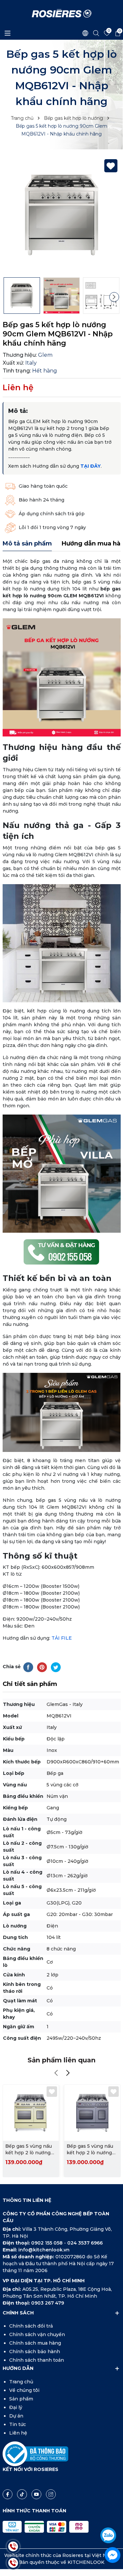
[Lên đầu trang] (112, 2517)
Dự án (16, 2416)
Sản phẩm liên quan (61, 2060)
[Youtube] (36, 2494)
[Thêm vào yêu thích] (111, 166)
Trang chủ (21, 2382)
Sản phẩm (21, 2399)
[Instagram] (51, 2494)
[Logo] (62, 13)
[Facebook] (8, 2494)
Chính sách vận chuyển (37, 2334)
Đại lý (16, 2407)
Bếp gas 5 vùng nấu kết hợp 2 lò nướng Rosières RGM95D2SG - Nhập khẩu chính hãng (91, 2150)
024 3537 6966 (85, 2243)
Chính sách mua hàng (35, 2343)
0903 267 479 (48, 2303)
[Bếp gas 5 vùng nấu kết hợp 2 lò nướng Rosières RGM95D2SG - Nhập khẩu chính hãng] (92, 2113)
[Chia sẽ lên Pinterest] (42, 1667)
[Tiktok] (22, 2494)
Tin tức (18, 2424)
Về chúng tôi (24, 2390)
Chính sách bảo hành (35, 2352)
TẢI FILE (62, 1638)
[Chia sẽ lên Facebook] (28, 1667)
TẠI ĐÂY (91, 466)
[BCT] (35, 2454)
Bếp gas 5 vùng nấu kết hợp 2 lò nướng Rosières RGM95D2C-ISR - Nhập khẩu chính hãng (29, 2150)
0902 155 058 (48, 2243)
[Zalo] (108, 2535)
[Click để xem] (62, 215)
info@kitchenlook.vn (44, 2250)
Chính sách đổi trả (31, 2326)
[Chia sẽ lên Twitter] (56, 1667)
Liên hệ (18, 2433)
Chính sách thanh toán (37, 2360)
